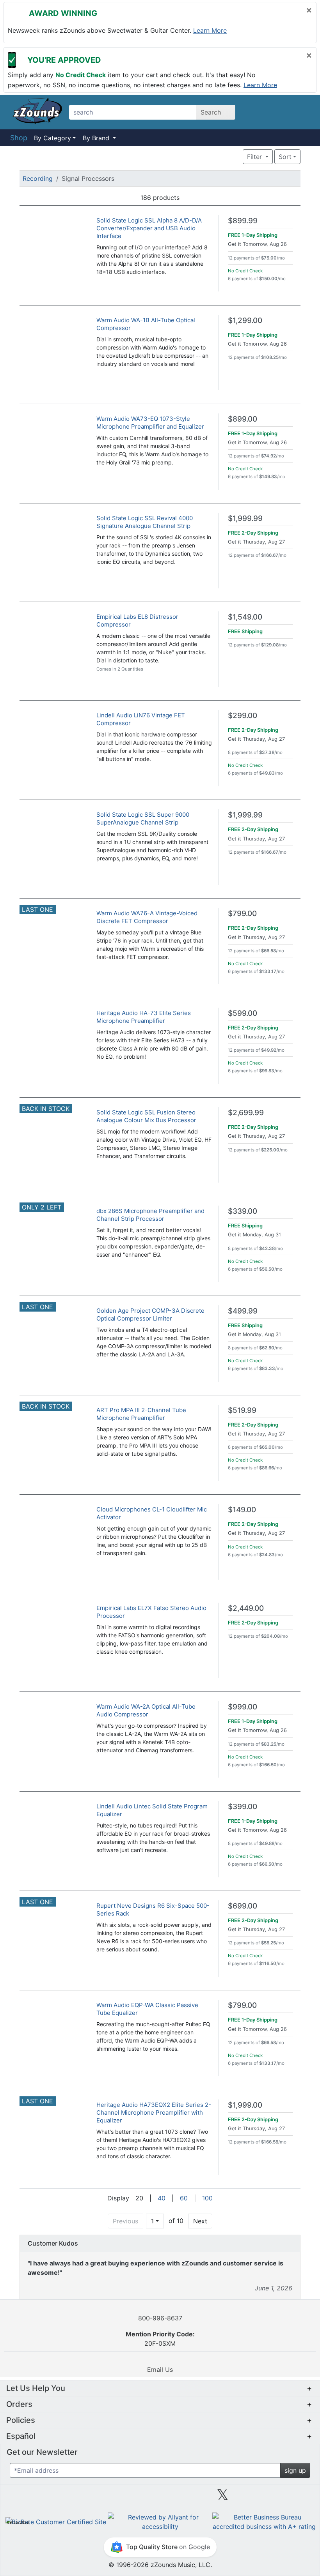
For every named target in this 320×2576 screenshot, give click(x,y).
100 (207, 2198)
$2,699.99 (246, 1113)
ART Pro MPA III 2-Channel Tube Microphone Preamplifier (141, 1414)
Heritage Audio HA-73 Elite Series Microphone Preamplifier (144, 1017)
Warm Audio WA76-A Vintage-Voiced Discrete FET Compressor (147, 917)
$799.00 (242, 914)
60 (184, 2198)
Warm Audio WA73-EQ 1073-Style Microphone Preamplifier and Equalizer (150, 423)
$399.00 (243, 1807)
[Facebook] (97, 2498)
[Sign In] (281, 112)
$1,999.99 (245, 518)
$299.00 (243, 716)
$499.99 (243, 1311)
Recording (38, 178)
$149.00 (242, 1510)
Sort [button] (285, 157)
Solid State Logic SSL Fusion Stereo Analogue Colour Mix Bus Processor (146, 1116)
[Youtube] (285, 2498)
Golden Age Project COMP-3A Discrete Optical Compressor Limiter (150, 1314)
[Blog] (35, 2498)
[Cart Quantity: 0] (259, 112)
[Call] (301, 112)
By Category (52, 138)
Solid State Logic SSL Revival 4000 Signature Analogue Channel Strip (145, 522)
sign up (295, 2470)
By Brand (97, 138)
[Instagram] (160, 2498)
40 (162, 2198)
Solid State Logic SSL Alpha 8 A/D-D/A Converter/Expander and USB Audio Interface (149, 228)
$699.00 (243, 1906)
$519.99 (242, 1410)
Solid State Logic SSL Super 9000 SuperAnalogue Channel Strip (143, 818)
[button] (219, 157)
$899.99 (243, 221)
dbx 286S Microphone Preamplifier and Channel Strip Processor (150, 1215)
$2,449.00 (246, 1608)
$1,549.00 (245, 617)
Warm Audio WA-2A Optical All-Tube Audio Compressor (146, 1710)
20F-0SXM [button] (160, 2339)
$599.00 (243, 1013)
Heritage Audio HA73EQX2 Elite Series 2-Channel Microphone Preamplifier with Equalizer (154, 2113)
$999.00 (243, 1707)
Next (200, 2221)
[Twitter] (223, 2498)
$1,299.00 (245, 320)
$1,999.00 (245, 2105)
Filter (255, 157)
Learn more (210, 30)
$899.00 (243, 419)
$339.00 (243, 1211)
